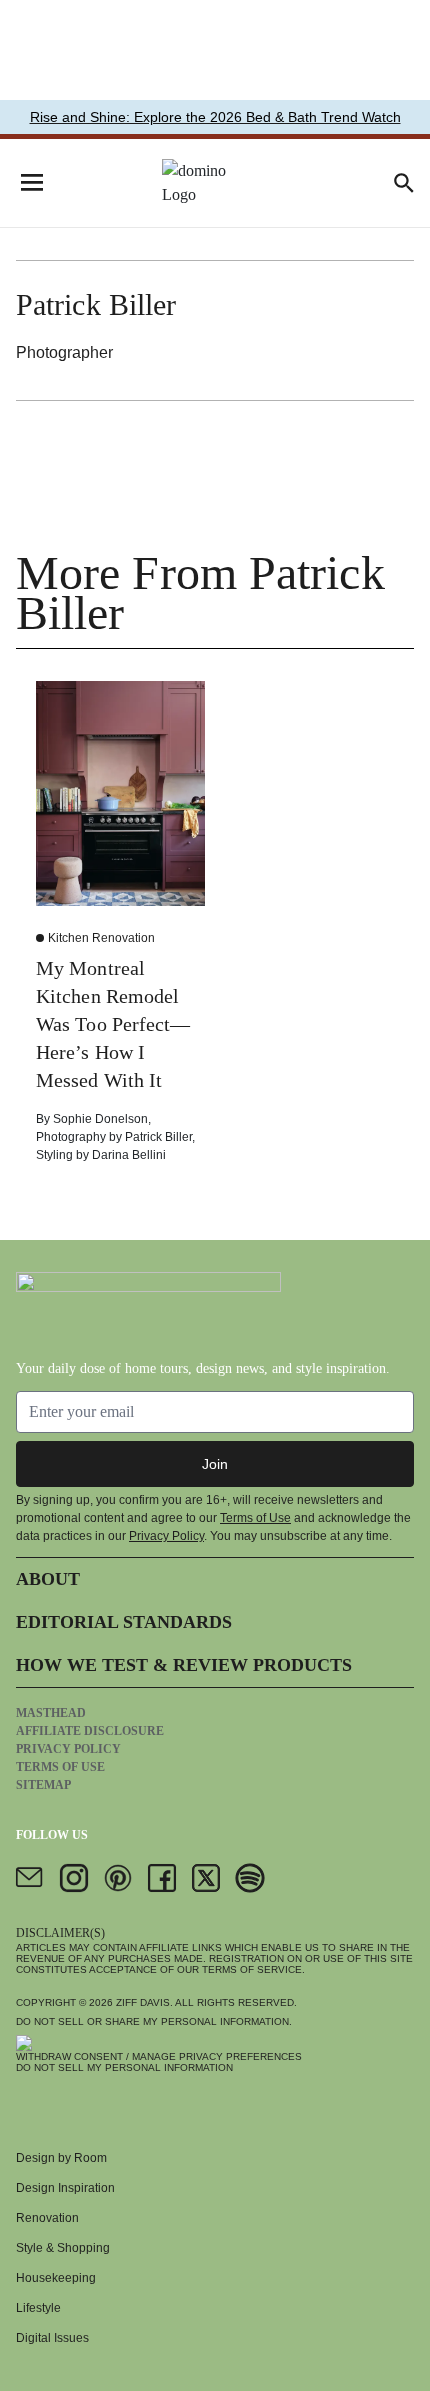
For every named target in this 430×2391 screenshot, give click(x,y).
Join (215, 1464)
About (48, 1579)
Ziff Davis (143, 2002)
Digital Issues (52, 2338)
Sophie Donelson (100, 1119)
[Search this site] (404, 183)
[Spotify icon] (250, 1878)
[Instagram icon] (74, 1878)
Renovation (47, 2218)
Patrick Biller (158, 1137)
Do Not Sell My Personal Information (124, 2067)
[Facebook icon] (162, 1878)
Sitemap (43, 1785)
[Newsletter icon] (30, 1878)
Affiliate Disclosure (90, 1731)
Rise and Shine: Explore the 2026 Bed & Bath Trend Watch (215, 117)
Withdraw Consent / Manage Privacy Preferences (159, 2056)
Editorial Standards (124, 1622)
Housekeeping (56, 2278)
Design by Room (61, 2158)
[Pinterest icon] (118, 1878)
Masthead (51, 1713)
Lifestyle (38, 2308)
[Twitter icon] (206, 1878)
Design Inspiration (65, 2188)
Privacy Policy (166, 1536)
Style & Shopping (63, 2248)
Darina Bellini (129, 1155)
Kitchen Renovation (101, 938)
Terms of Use (255, 1518)
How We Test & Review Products (184, 1665)
